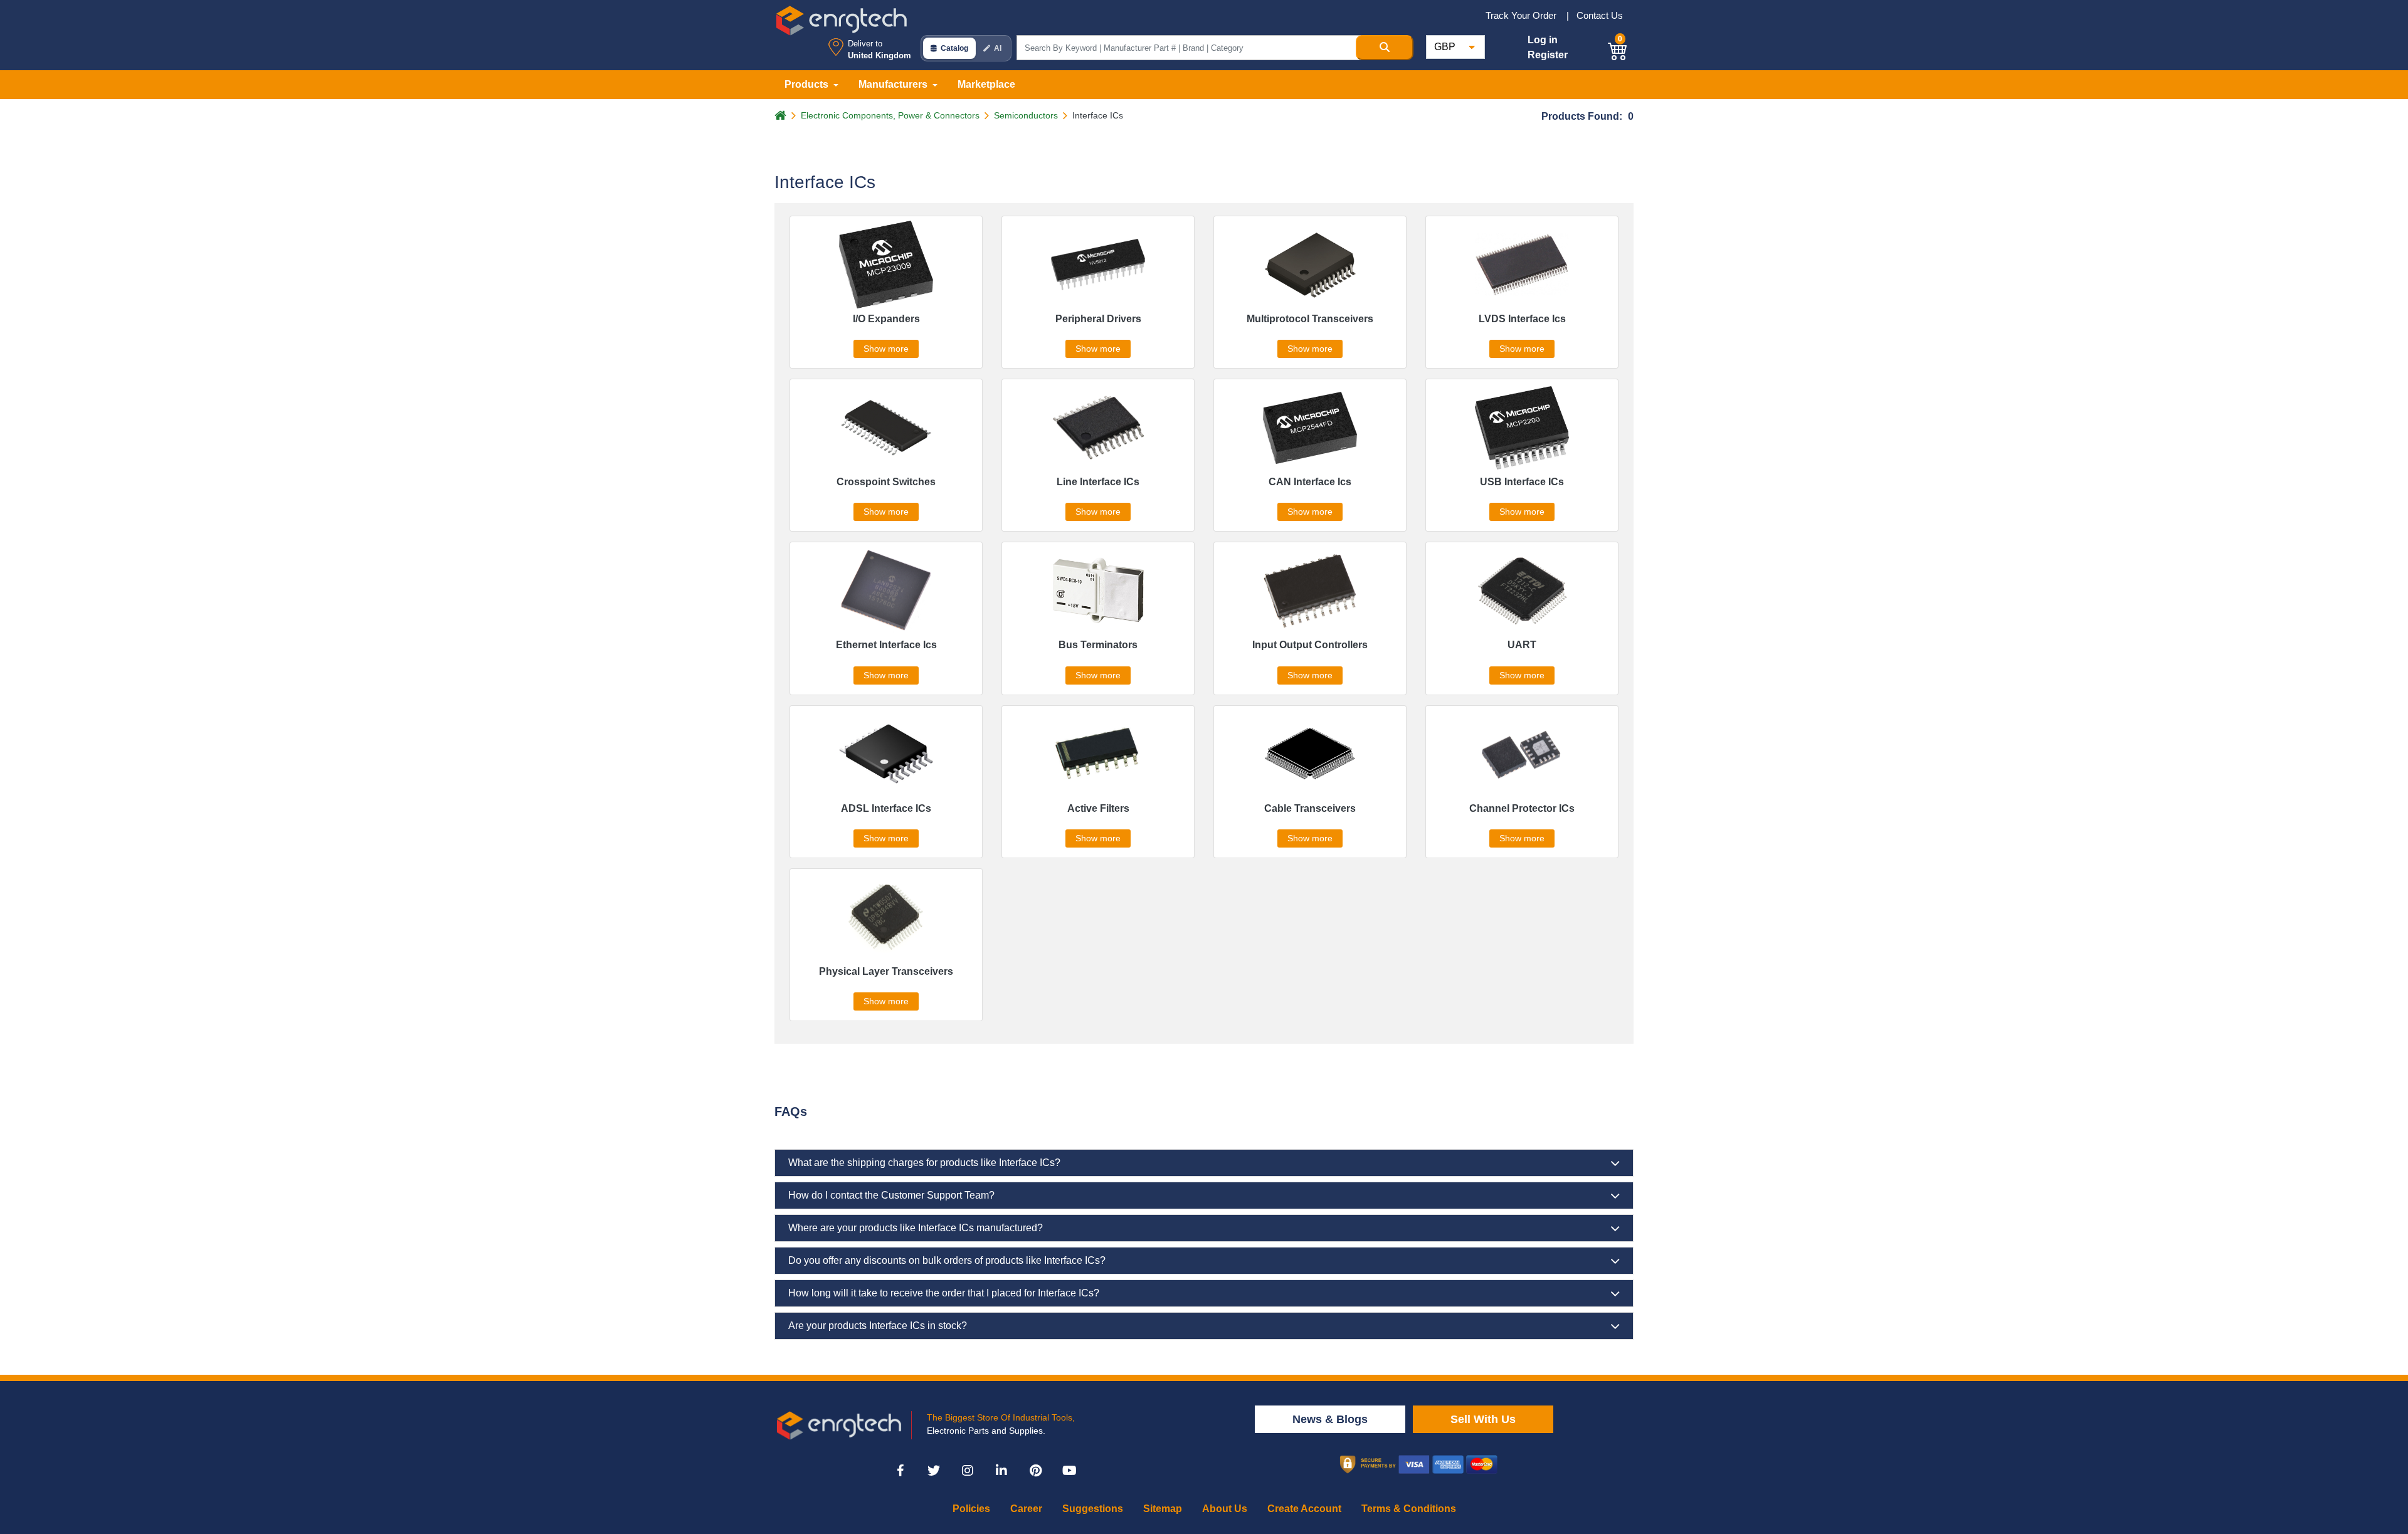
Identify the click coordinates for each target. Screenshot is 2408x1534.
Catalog (954, 48)
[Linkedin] (1001, 1471)
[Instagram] (968, 1471)
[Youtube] (1069, 1471)
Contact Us (1600, 15)
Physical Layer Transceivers (886, 971)
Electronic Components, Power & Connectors (890, 115)
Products (808, 84)
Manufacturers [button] (894, 84)
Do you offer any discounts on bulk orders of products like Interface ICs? (947, 1260)
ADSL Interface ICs (886, 808)
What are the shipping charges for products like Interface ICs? (924, 1163)
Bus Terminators (1098, 645)
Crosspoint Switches (886, 482)
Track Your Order (1522, 15)
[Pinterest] (1035, 1471)
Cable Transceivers (1310, 808)
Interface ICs (1098, 115)
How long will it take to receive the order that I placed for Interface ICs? (944, 1293)
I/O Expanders (886, 319)
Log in (1543, 40)
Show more (886, 349)
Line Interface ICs (1098, 482)
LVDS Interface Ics (1522, 319)
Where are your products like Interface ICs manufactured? (916, 1228)
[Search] (1385, 48)
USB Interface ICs (1522, 482)
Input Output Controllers (1310, 645)
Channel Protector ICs (1522, 808)
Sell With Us (1483, 1419)
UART (1522, 645)
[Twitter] (934, 1471)
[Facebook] (900, 1471)
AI (998, 48)
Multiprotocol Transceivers (1310, 319)
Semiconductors (1026, 115)
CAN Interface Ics (1310, 482)
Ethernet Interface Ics (886, 645)
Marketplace (986, 84)
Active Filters (1098, 808)
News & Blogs (1330, 1419)
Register (1548, 55)
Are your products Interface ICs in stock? (878, 1326)
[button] (1618, 49)
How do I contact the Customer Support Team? (891, 1195)
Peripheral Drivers (1098, 319)
